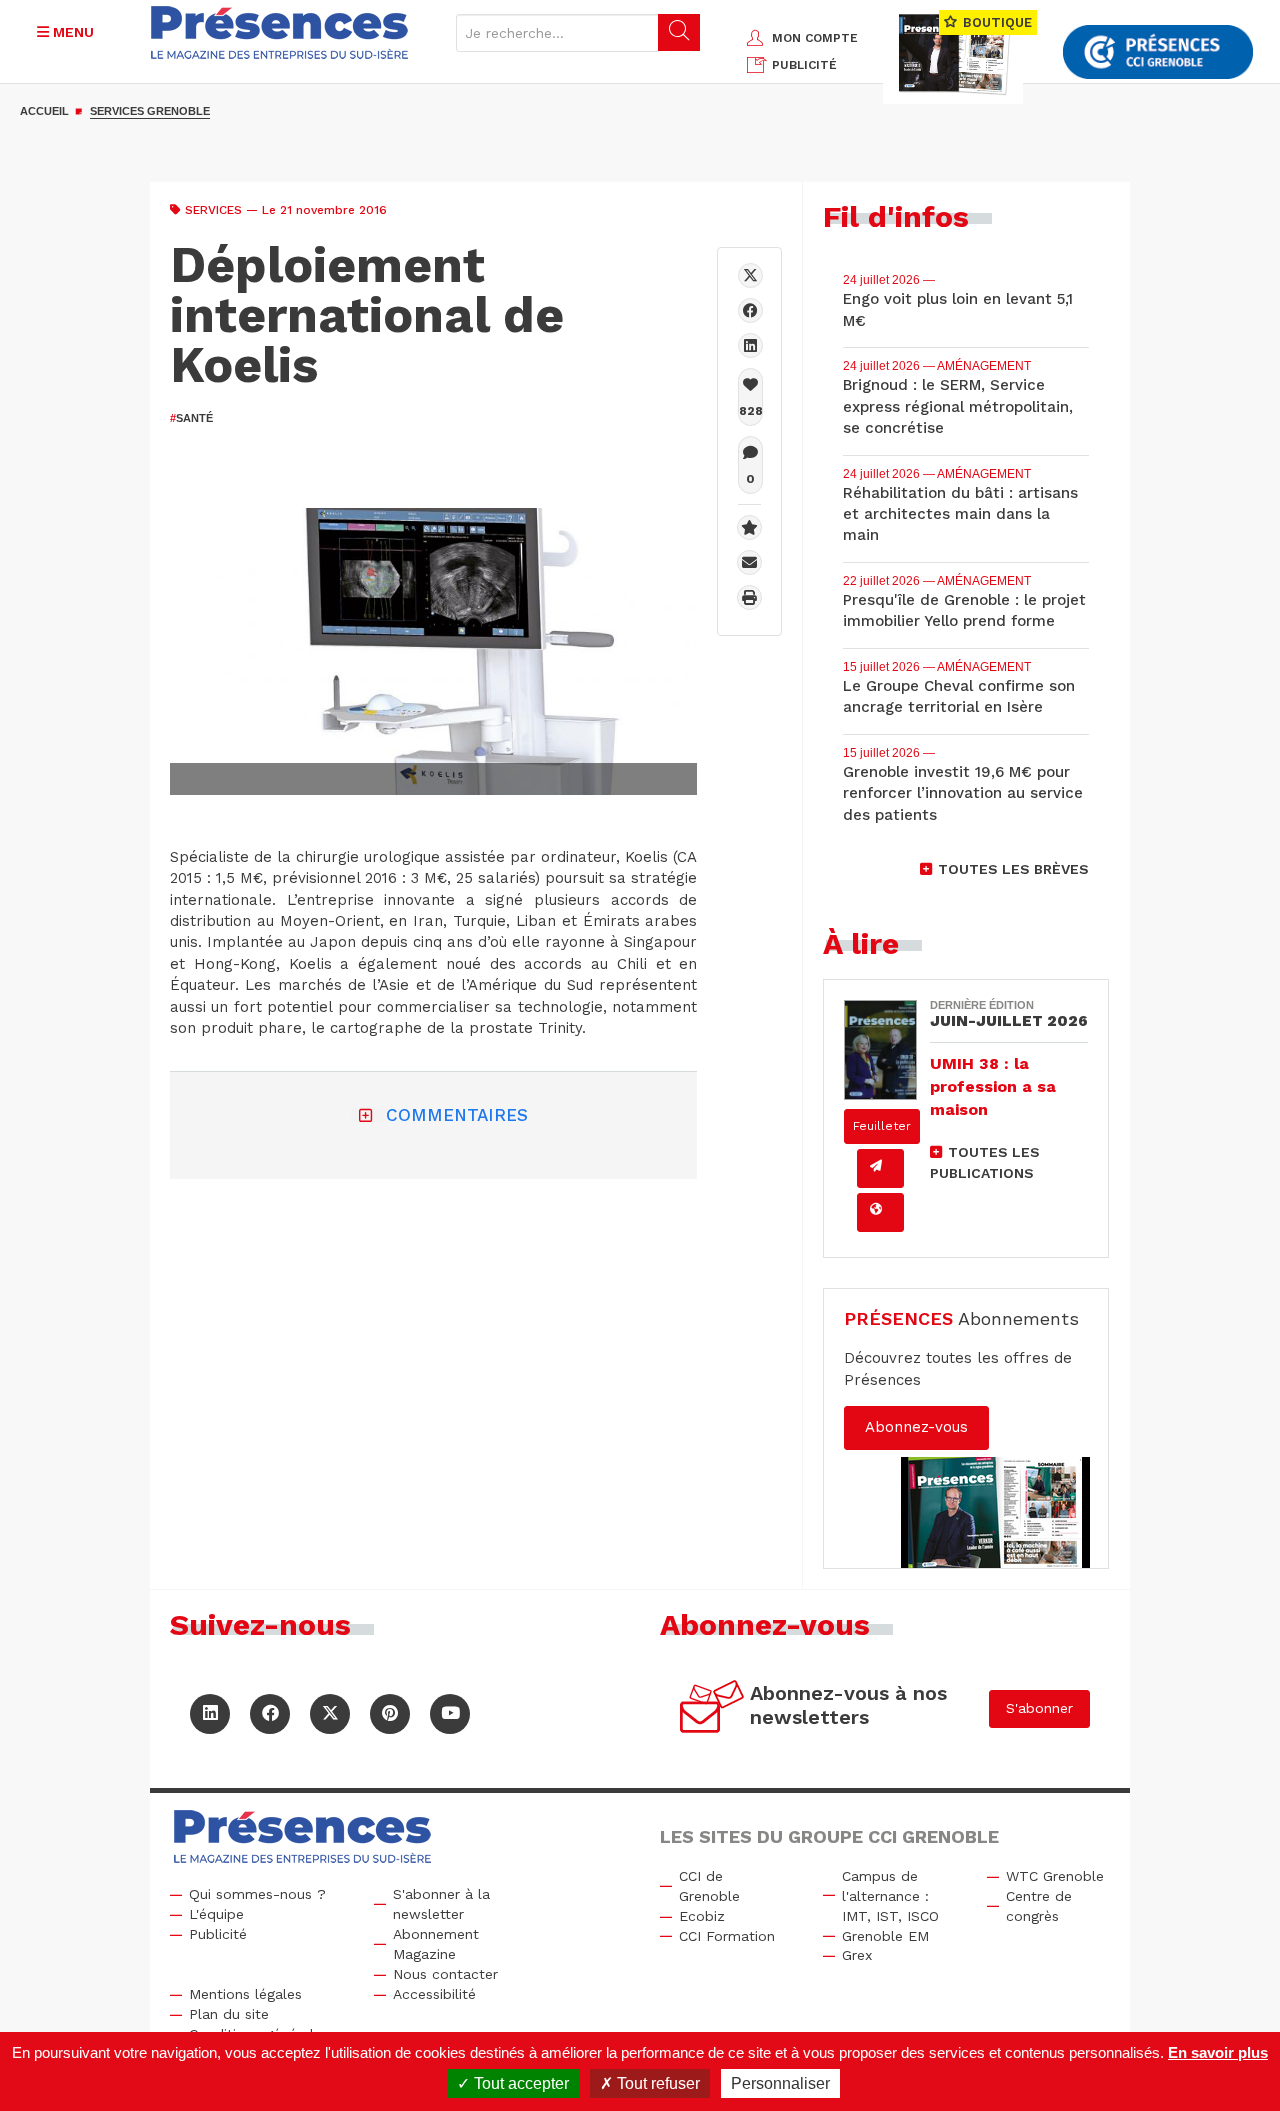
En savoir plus (1218, 2052)
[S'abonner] (712, 1709)
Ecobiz (702, 1916)
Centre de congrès (1039, 1906)
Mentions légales (245, 1994)
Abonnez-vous (916, 1427)
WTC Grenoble (1055, 1876)
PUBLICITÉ (804, 65)
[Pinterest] (390, 1714)
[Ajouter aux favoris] (749, 527)
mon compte (815, 38)
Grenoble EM (885, 1936)
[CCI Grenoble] (1158, 52)
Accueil (44, 111)
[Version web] (880, 1212)
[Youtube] (450, 1714)
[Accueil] (279, 32)
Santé (191, 418)
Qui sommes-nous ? (257, 1894)
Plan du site (229, 2014)
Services (213, 210)
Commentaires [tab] (457, 1115)
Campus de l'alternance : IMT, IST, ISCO (890, 1896)
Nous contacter (445, 1974)
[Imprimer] (749, 597)
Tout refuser (656, 2083)
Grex (857, 1955)
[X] (750, 275)
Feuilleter (882, 1126)
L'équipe (216, 1914)
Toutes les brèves (1013, 869)
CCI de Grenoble (709, 1886)
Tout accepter (519, 2083)
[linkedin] (750, 345)
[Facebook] (750, 310)
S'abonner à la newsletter (441, 1904)
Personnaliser (780, 2083)
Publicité (218, 1934)
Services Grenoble (150, 111)
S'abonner (1039, 1708)
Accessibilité (434, 1994)
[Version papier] (880, 1168)
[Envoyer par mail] (749, 562)
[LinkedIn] (210, 1714)
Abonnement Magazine (436, 1944)
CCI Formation (727, 1936)
